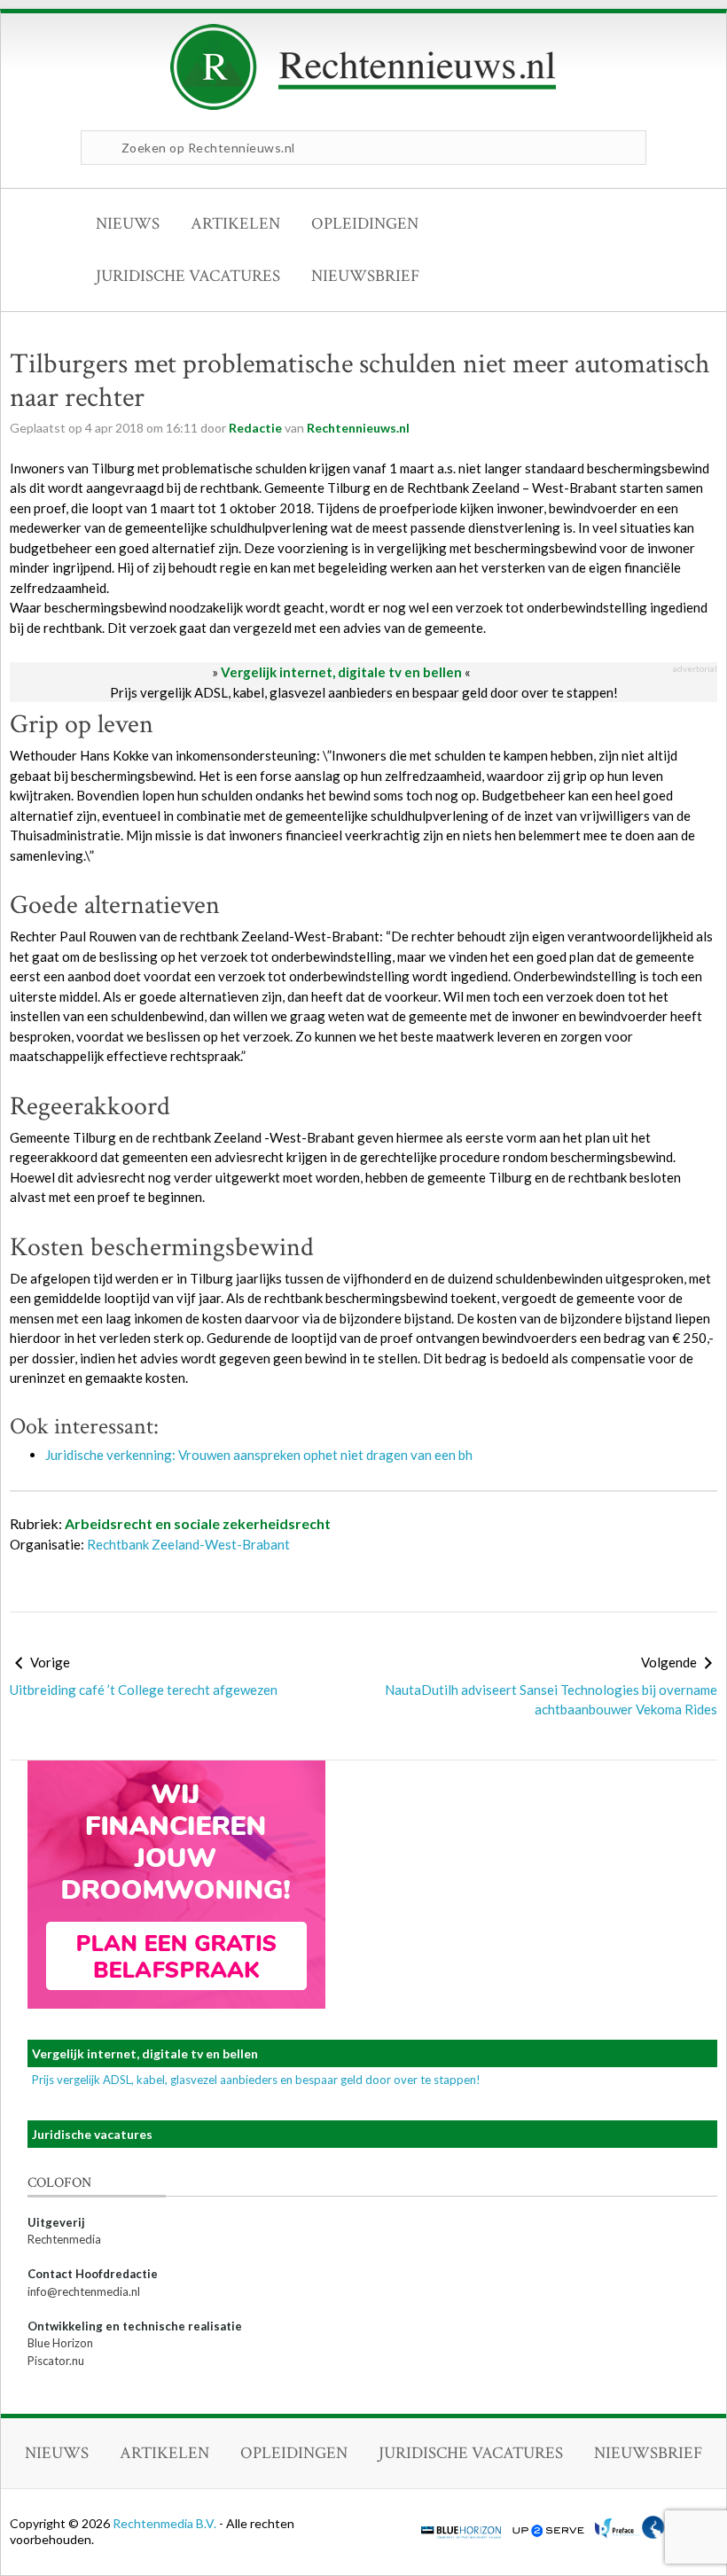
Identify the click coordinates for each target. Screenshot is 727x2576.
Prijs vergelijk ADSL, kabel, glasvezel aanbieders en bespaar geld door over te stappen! (364, 692)
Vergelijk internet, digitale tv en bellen (341, 672)
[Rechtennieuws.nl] (363, 105)
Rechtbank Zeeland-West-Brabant (188, 1544)
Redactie (255, 428)
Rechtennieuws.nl (358, 428)
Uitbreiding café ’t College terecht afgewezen (144, 1690)
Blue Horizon (60, 2343)
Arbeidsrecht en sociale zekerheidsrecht (198, 1523)
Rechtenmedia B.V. (166, 2523)
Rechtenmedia (64, 2239)
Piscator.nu (56, 2361)
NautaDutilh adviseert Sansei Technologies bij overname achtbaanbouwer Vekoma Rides (551, 1700)
